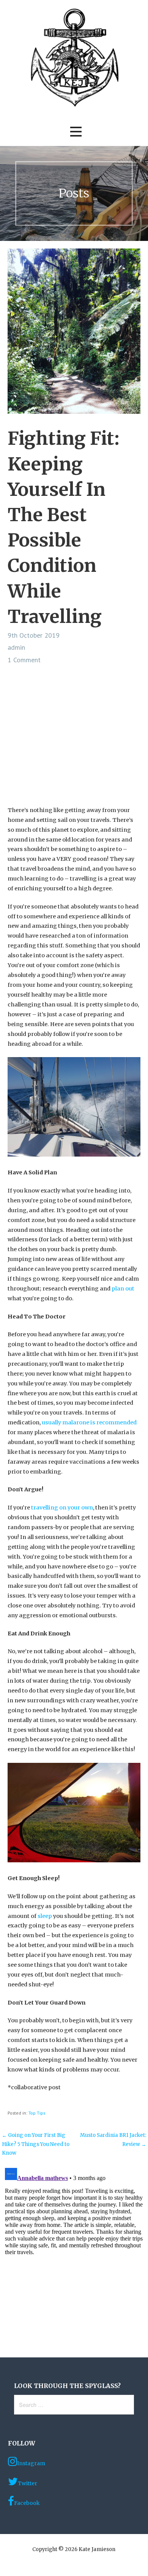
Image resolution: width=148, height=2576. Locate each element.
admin (16, 647)
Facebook (27, 2503)
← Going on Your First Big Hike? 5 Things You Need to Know (36, 2144)
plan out (123, 1289)
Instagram (31, 2463)
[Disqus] (74, 2259)
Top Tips (37, 2113)
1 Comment (24, 660)
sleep (45, 1916)
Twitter (28, 2483)
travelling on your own (62, 1508)
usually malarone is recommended (89, 1422)
